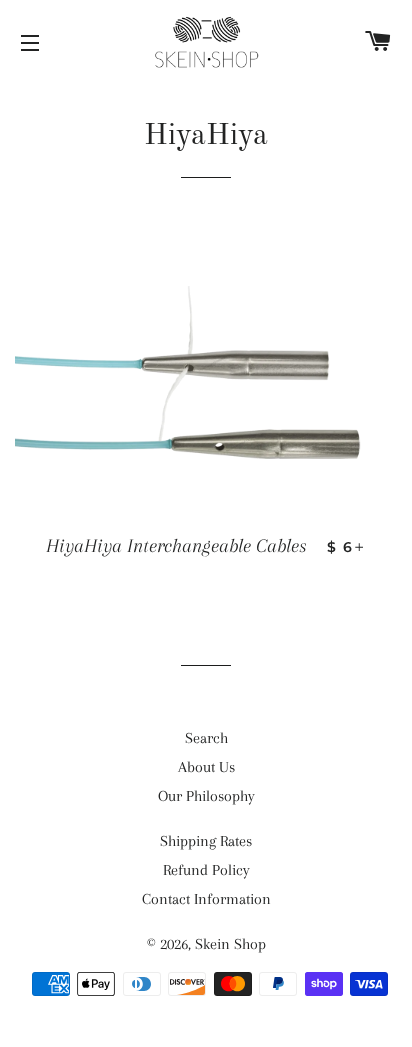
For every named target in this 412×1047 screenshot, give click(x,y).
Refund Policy (206, 870)
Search (206, 738)
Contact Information (206, 899)
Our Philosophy (206, 796)
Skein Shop (230, 944)
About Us (206, 767)
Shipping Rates (206, 841)
